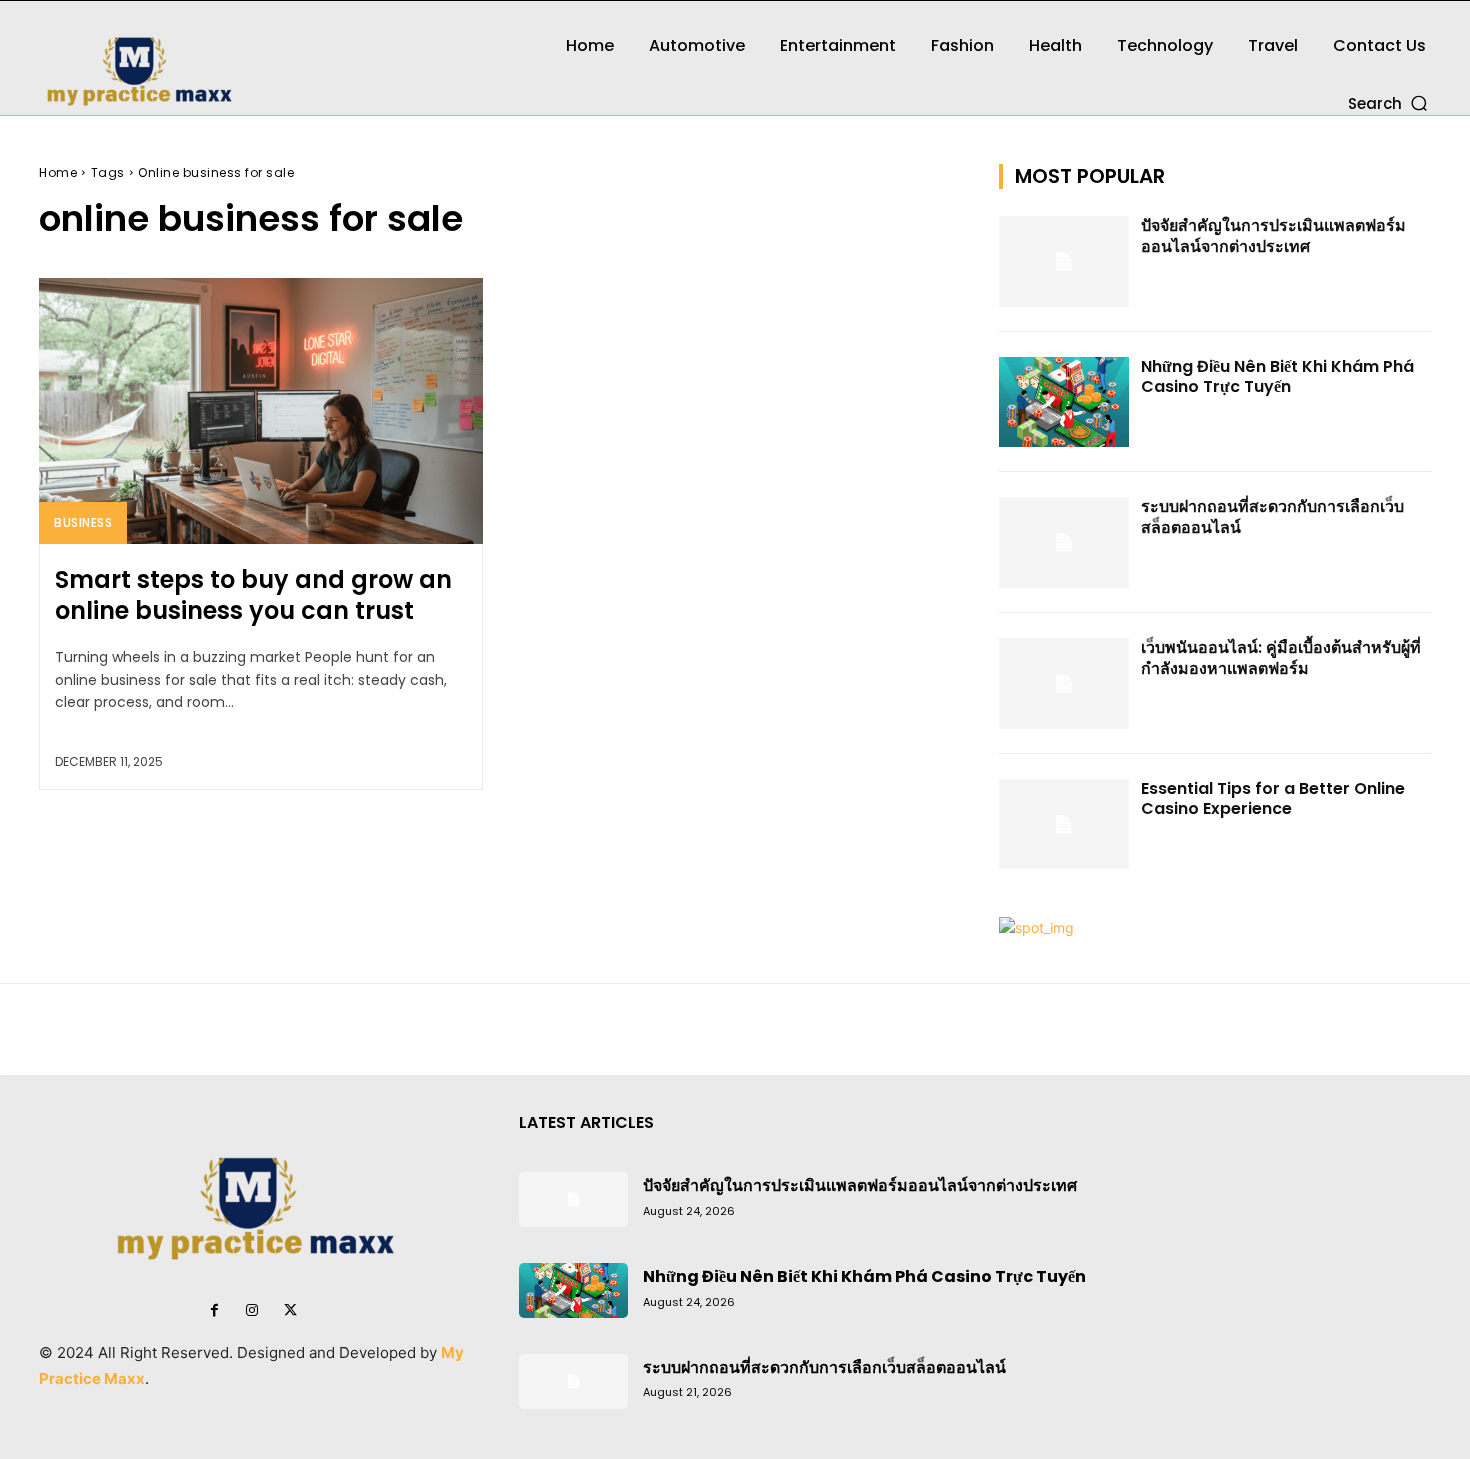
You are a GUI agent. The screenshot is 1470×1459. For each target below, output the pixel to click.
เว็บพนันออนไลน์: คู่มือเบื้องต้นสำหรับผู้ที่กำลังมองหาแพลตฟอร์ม (1281, 658)
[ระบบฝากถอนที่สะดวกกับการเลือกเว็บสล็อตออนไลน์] (1064, 542)
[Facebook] (214, 1311)
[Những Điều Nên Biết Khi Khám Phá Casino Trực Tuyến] (1064, 402)
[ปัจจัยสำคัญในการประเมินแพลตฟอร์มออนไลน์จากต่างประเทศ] (1064, 261)
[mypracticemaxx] (255, 57)
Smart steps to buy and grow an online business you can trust (253, 595)
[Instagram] (252, 1311)
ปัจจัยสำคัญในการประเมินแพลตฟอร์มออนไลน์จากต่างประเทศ (1273, 236)
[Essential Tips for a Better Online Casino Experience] (1064, 824)
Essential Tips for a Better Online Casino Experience (1273, 799)
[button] (1389, 102)
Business (83, 522)
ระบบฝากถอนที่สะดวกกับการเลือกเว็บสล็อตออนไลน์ (1272, 517)
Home (58, 172)
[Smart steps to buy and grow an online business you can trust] (261, 411)
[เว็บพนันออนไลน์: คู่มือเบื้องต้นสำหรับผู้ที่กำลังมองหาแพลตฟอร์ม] (1064, 683)
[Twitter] (290, 1311)
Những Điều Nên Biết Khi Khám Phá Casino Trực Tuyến (1277, 377)
